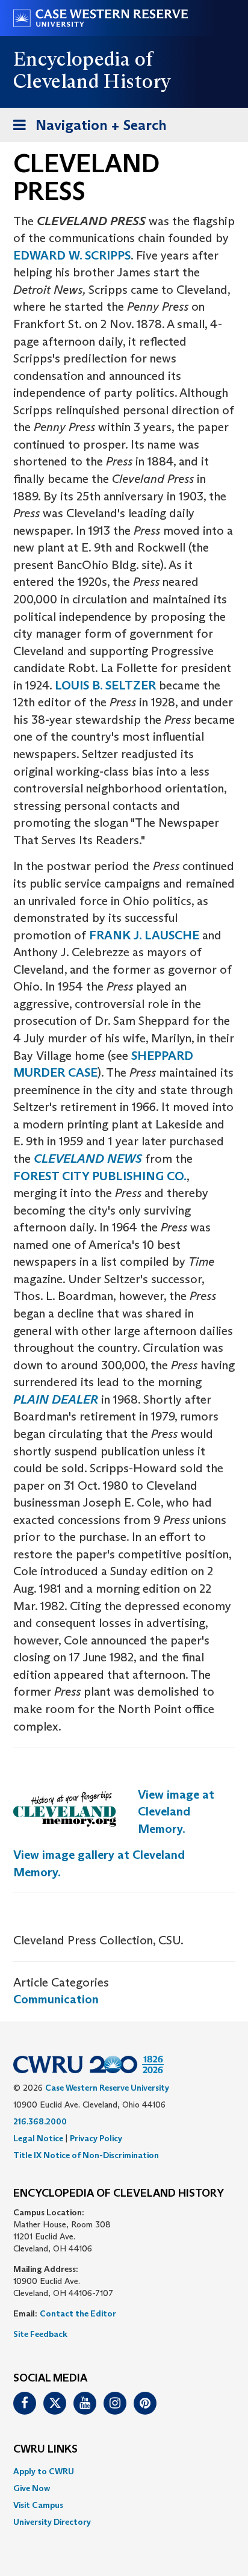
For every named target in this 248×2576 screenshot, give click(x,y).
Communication (56, 1999)
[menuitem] (124, 2471)
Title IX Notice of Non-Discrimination (86, 2155)
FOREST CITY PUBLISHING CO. (100, 1176)
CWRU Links (45, 2450)
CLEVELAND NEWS (88, 1159)
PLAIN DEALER (56, 1399)
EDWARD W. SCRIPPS (72, 255)
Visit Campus (38, 2505)
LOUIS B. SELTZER (105, 685)
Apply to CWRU (44, 2471)
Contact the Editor (78, 2313)
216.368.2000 (40, 2121)
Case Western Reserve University (107, 2088)
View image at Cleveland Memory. (176, 1812)
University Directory (52, 2522)
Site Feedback (40, 2334)
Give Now (32, 2488)
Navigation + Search (86, 129)
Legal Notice (38, 2138)
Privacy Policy (96, 2138)
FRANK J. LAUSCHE (144, 935)
